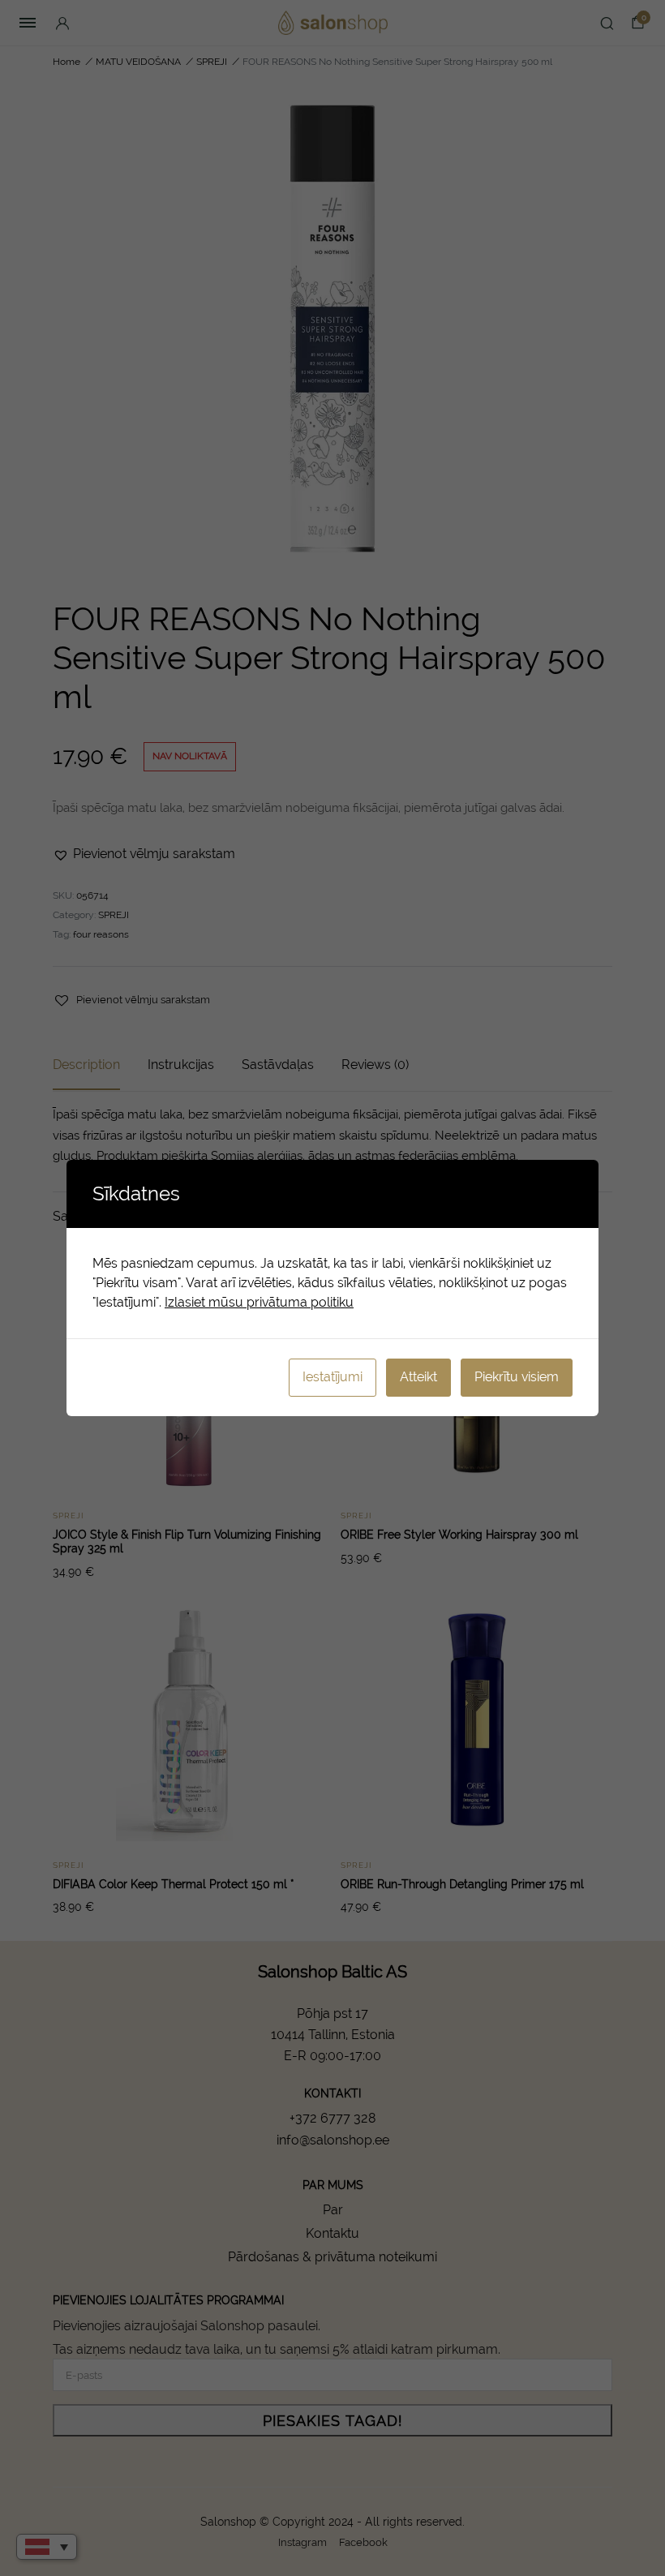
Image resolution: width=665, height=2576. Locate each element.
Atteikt (418, 1377)
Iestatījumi (332, 1377)
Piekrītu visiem (517, 1377)
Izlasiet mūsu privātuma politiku (259, 1302)
